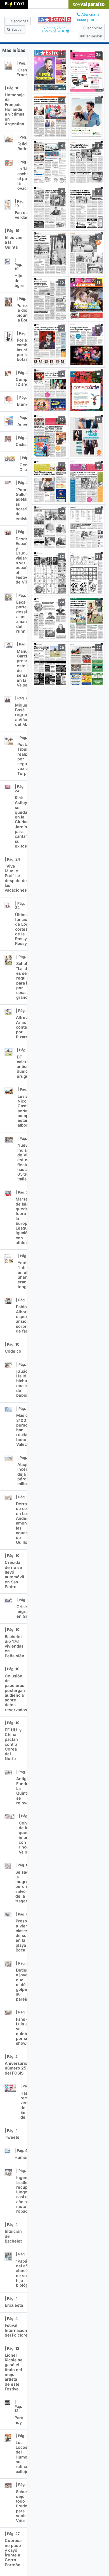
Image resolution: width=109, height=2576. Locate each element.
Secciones (19, 21)
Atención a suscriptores (88, 17)
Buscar (17, 29)
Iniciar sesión (91, 36)
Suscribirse (93, 28)
